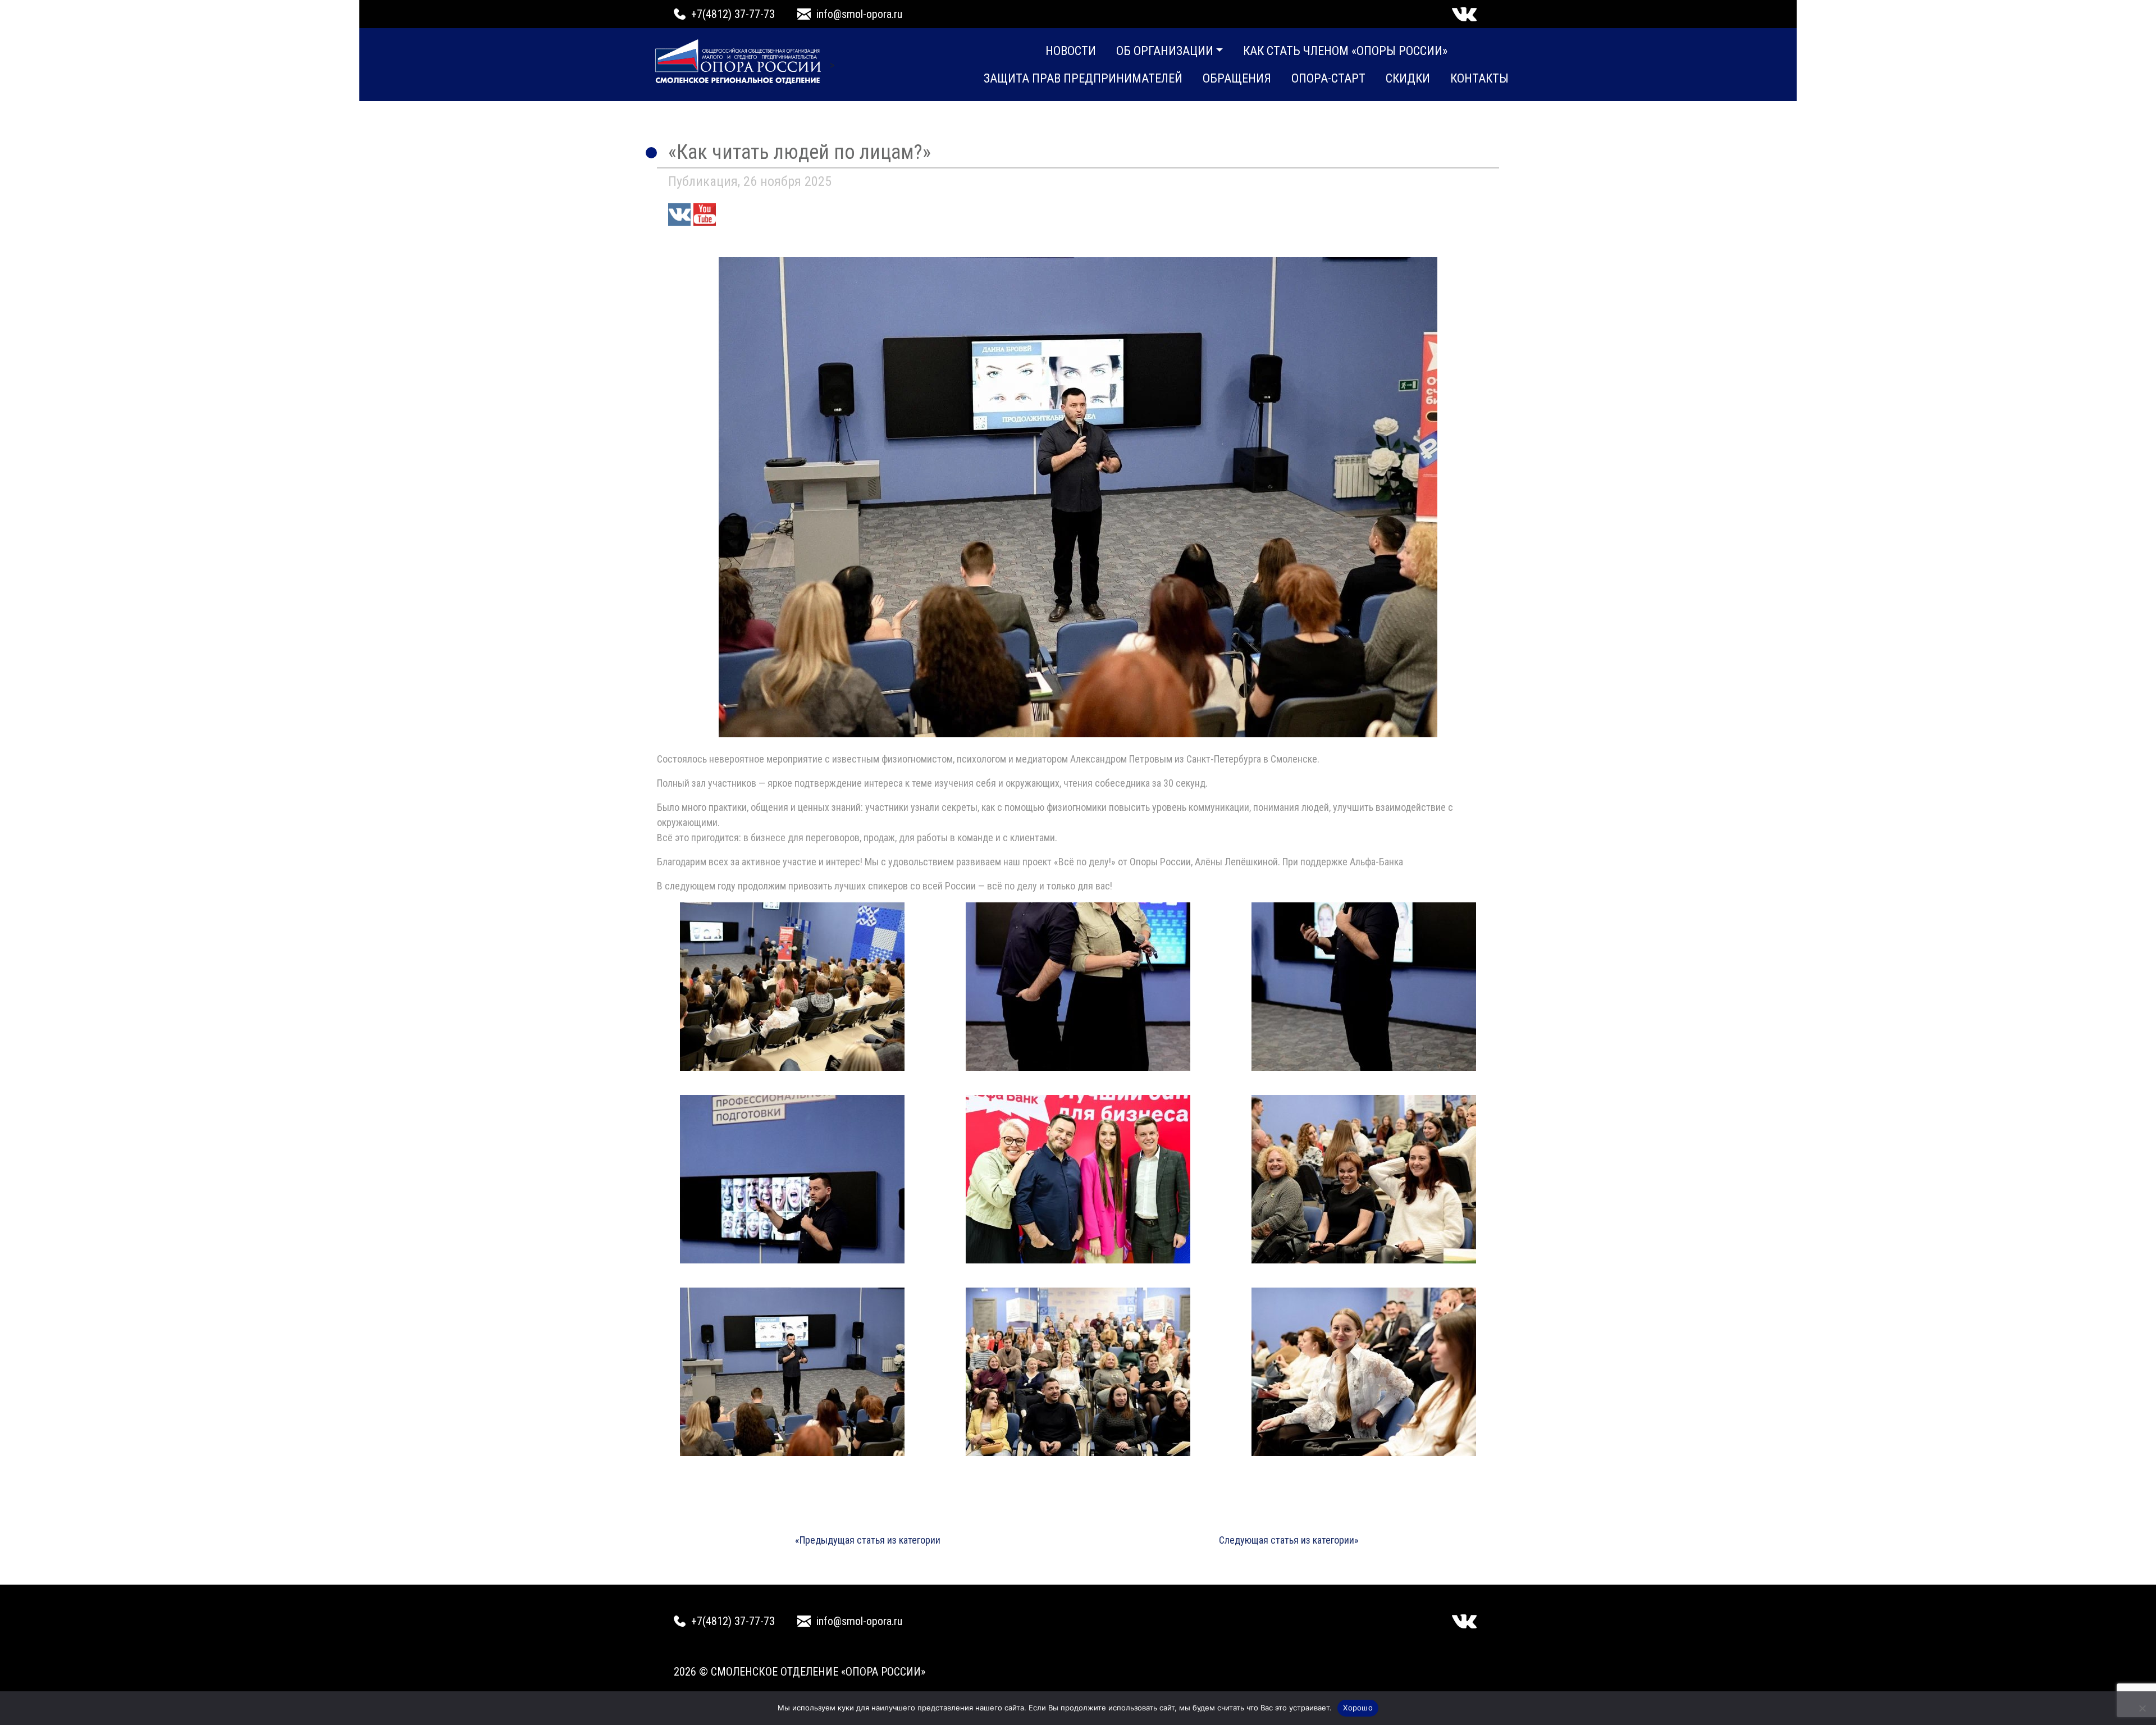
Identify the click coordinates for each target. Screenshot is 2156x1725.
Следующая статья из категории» (1289, 1540)
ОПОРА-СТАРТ (1328, 78)
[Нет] (2142, 1708)
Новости (1071, 51)
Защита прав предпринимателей (1083, 78)
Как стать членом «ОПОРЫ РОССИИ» (1345, 51)
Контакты (1479, 78)
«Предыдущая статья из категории (868, 1540)
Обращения (1237, 78)
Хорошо (1358, 1708)
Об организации (1165, 51)
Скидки (1408, 78)
